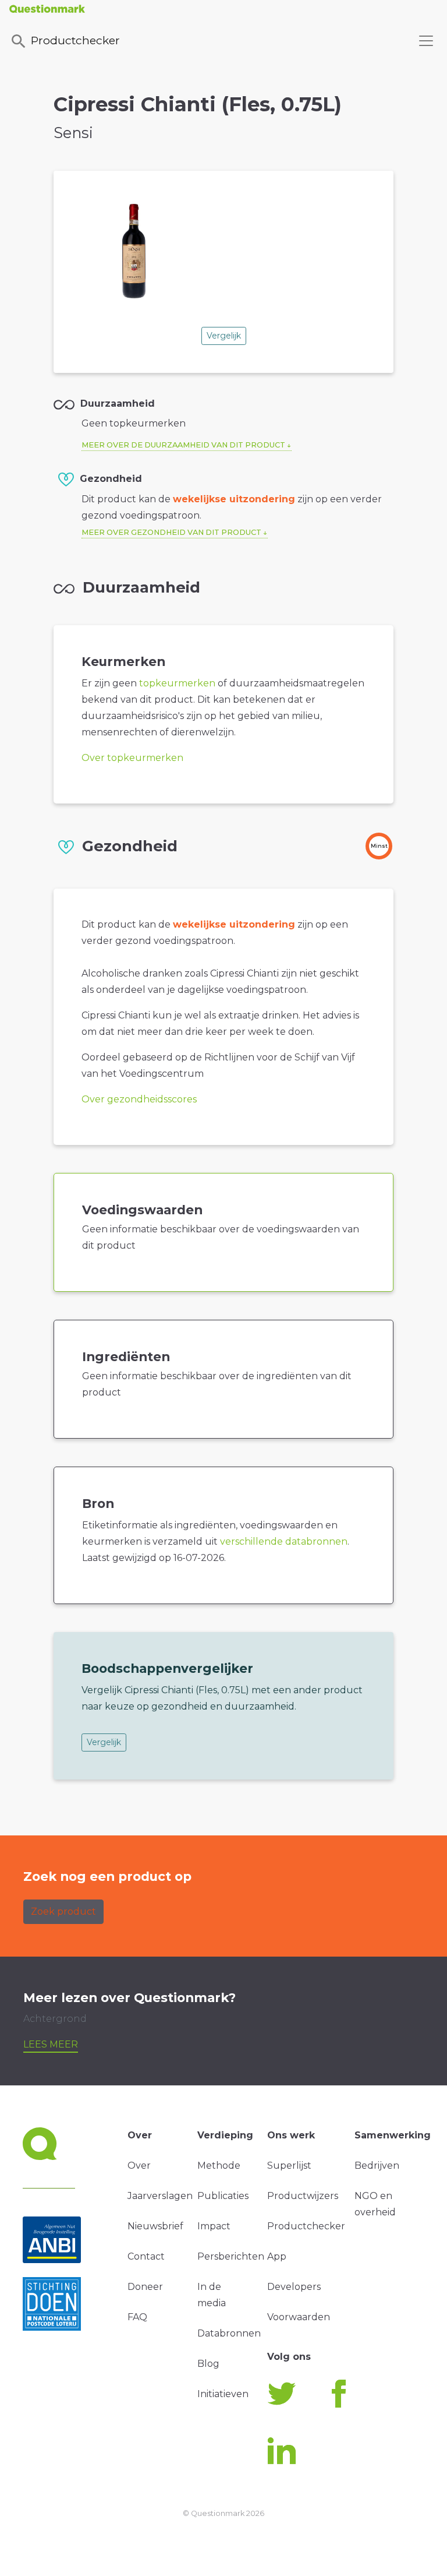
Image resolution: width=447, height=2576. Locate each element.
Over (139, 2166)
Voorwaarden (299, 2317)
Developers (294, 2287)
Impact (214, 2226)
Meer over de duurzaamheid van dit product (183, 445)
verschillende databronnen (284, 1541)
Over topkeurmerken (132, 758)
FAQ (137, 2317)
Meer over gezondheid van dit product (171, 532)
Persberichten (231, 2256)
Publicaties (223, 2196)
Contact (146, 2256)
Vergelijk (224, 336)
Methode (219, 2166)
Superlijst (289, 2166)
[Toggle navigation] (426, 41)
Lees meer (51, 2044)
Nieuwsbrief (155, 2226)
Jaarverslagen (160, 2196)
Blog (208, 2364)
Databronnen (229, 2333)
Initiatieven (223, 2394)
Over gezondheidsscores (139, 1099)
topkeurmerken (177, 683)
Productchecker (75, 40)
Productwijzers (303, 2196)
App (277, 2256)
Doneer (145, 2287)
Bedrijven (377, 2166)
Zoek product (63, 1911)
